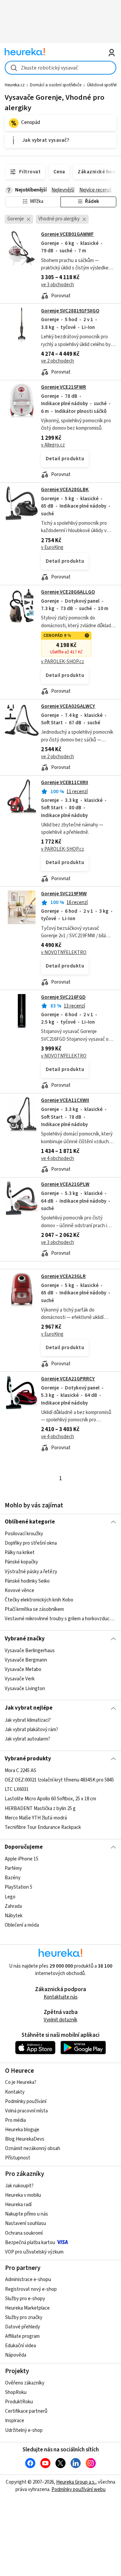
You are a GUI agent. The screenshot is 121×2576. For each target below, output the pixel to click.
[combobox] (60, 68)
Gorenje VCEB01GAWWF (67, 234)
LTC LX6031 (17, 1789)
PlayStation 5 (18, 1887)
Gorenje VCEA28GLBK (65, 490)
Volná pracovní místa (26, 2111)
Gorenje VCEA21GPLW (65, 1184)
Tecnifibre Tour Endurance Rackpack (43, 1827)
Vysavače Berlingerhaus (30, 1651)
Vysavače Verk (20, 1679)
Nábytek (14, 1916)
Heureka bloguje (22, 2130)
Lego (10, 1897)
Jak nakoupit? (19, 2186)
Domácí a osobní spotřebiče (56, 85)
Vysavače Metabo (23, 1669)
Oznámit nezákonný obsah (33, 2149)
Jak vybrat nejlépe (29, 1708)
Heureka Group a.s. (76, 2482)
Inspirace (15, 2421)
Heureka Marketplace (27, 2308)
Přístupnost (18, 2158)
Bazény (13, 1878)
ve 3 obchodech (57, 285)
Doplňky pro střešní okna (31, 1543)
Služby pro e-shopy (25, 2299)
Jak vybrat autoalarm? (27, 1739)
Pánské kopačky (21, 1562)
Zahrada (13, 1906)
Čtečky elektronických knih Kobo (39, 1600)
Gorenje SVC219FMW (64, 894)
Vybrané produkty (28, 1759)
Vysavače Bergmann (26, 1660)
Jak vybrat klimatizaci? (28, 1720)
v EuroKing (52, 547)
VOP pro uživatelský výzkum (34, 2252)
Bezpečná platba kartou (30, 2243)
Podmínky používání (26, 2101)
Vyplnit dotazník (61, 2020)
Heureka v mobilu (23, 2195)
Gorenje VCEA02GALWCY (68, 706)
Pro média (15, 2120)
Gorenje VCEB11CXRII (65, 783)
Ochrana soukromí (24, 2233)
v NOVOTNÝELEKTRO (64, 953)
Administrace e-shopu (28, 2280)
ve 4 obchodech (57, 1158)
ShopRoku (16, 2392)
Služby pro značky (24, 2317)
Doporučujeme (24, 1847)
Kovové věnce (19, 1591)
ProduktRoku (19, 2402)
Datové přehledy (23, 2327)
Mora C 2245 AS (21, 1771)
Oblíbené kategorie (30, 1522)
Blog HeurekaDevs (25, 2139)
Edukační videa (21, 2346)
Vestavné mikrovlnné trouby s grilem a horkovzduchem (60, 1619)
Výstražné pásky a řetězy (31, 1572)
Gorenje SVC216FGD (63, 997)
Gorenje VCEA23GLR (63, 1276)
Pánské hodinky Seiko (27, 1581)
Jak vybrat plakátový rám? (31, 1730)
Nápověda (16, 2355)
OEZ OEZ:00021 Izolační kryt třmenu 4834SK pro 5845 (59, 1780)
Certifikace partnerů (26, 2411)
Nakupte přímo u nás (27, 2214)
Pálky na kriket (20, 1553)
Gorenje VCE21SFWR (64, 387)
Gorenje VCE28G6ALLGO (68, 592)
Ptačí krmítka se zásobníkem (34, 1609)
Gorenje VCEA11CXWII (65, 1100)
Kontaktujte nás (61, 1997)
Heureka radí (18, 2205)
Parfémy (13, 1868)
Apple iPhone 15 (22, 1859)
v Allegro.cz (53, 445)
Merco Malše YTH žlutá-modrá (36, 1818)
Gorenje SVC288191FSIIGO (70, 311)
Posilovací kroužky (24, 1534)
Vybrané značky (25, 1639)
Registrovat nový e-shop (31, 2289)
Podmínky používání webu (78, 2489)
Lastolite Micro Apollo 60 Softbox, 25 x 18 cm (50, 1799)
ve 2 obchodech (57, 361)
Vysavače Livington (25, 1688)
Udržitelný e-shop (24, 2430)
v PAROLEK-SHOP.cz (63, 662)
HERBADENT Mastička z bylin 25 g (40, 1809)
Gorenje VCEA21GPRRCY (68, 1379)
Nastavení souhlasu (26, 2223)
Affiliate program (22, 2336)
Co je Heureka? (21, 2082)
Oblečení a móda (22, 1925)
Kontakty (15, 2092)
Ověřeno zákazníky (25, 2383)
